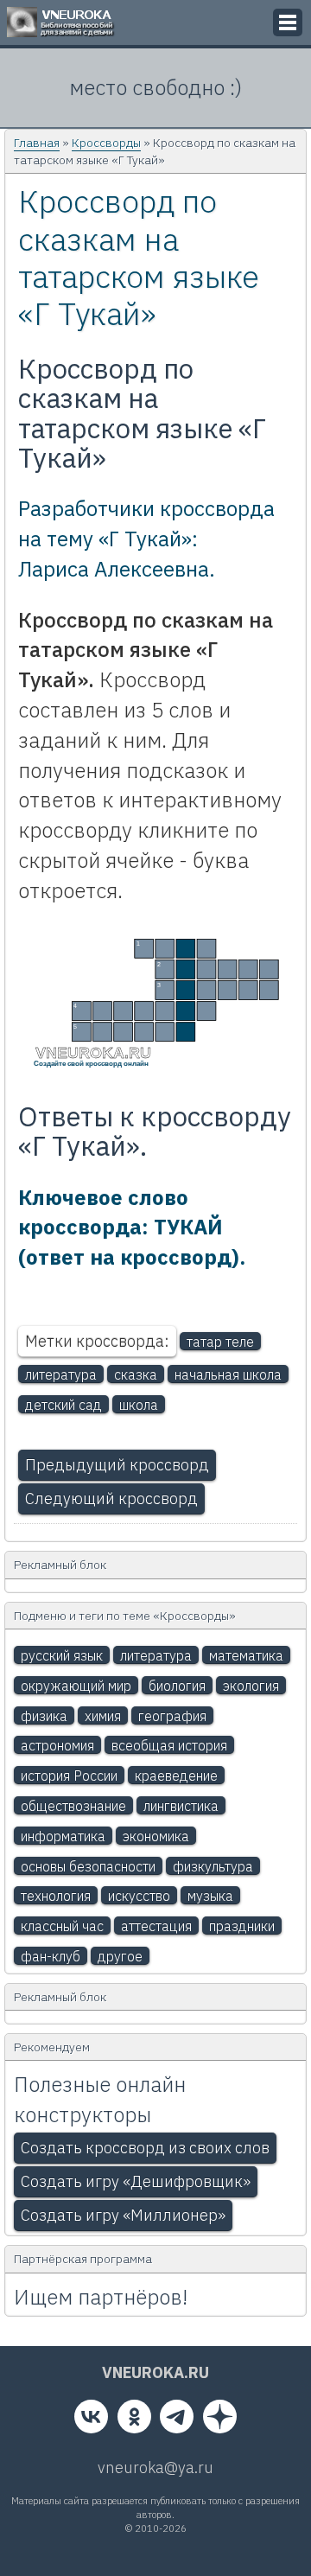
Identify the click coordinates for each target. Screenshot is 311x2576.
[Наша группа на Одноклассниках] (134, 2420)
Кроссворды (106, 143)
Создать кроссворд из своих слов (145, 2148)
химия (103, 1716)
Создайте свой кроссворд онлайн (91, 1063)
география (172, 1716)
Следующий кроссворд (111, 1498)
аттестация (156, 1926)
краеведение (176, 1776)
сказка (136, 1374)
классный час (62, 1926)
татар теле (220, 1342)
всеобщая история (169, 1745)
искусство (139, 1896)
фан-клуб (51, 1956)
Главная (37, 143)
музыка (210, 1896)
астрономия (57, 1745)
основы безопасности (88, 1866)
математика (246, 1655)
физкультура (213, 1866)
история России (69, 1776)
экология (251, 1686)
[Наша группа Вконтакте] (91, 2420)
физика (44, 1716)
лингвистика (181, 1806)
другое (120, 1956)
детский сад (63, 1405)
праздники (242, 1926)
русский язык (62, 1655)
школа (139, 1405)
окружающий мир (76, 1686)
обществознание (73, 1806)
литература (61, 1374)
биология (177, 1686)
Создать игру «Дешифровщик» (136, 2181)
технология (56, 1896)
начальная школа (228, 1374)
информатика (63, 1836)
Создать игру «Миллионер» (123, 2215)
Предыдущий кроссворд (117, 1465)
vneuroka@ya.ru (155, 2468)
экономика (156, 1836)
